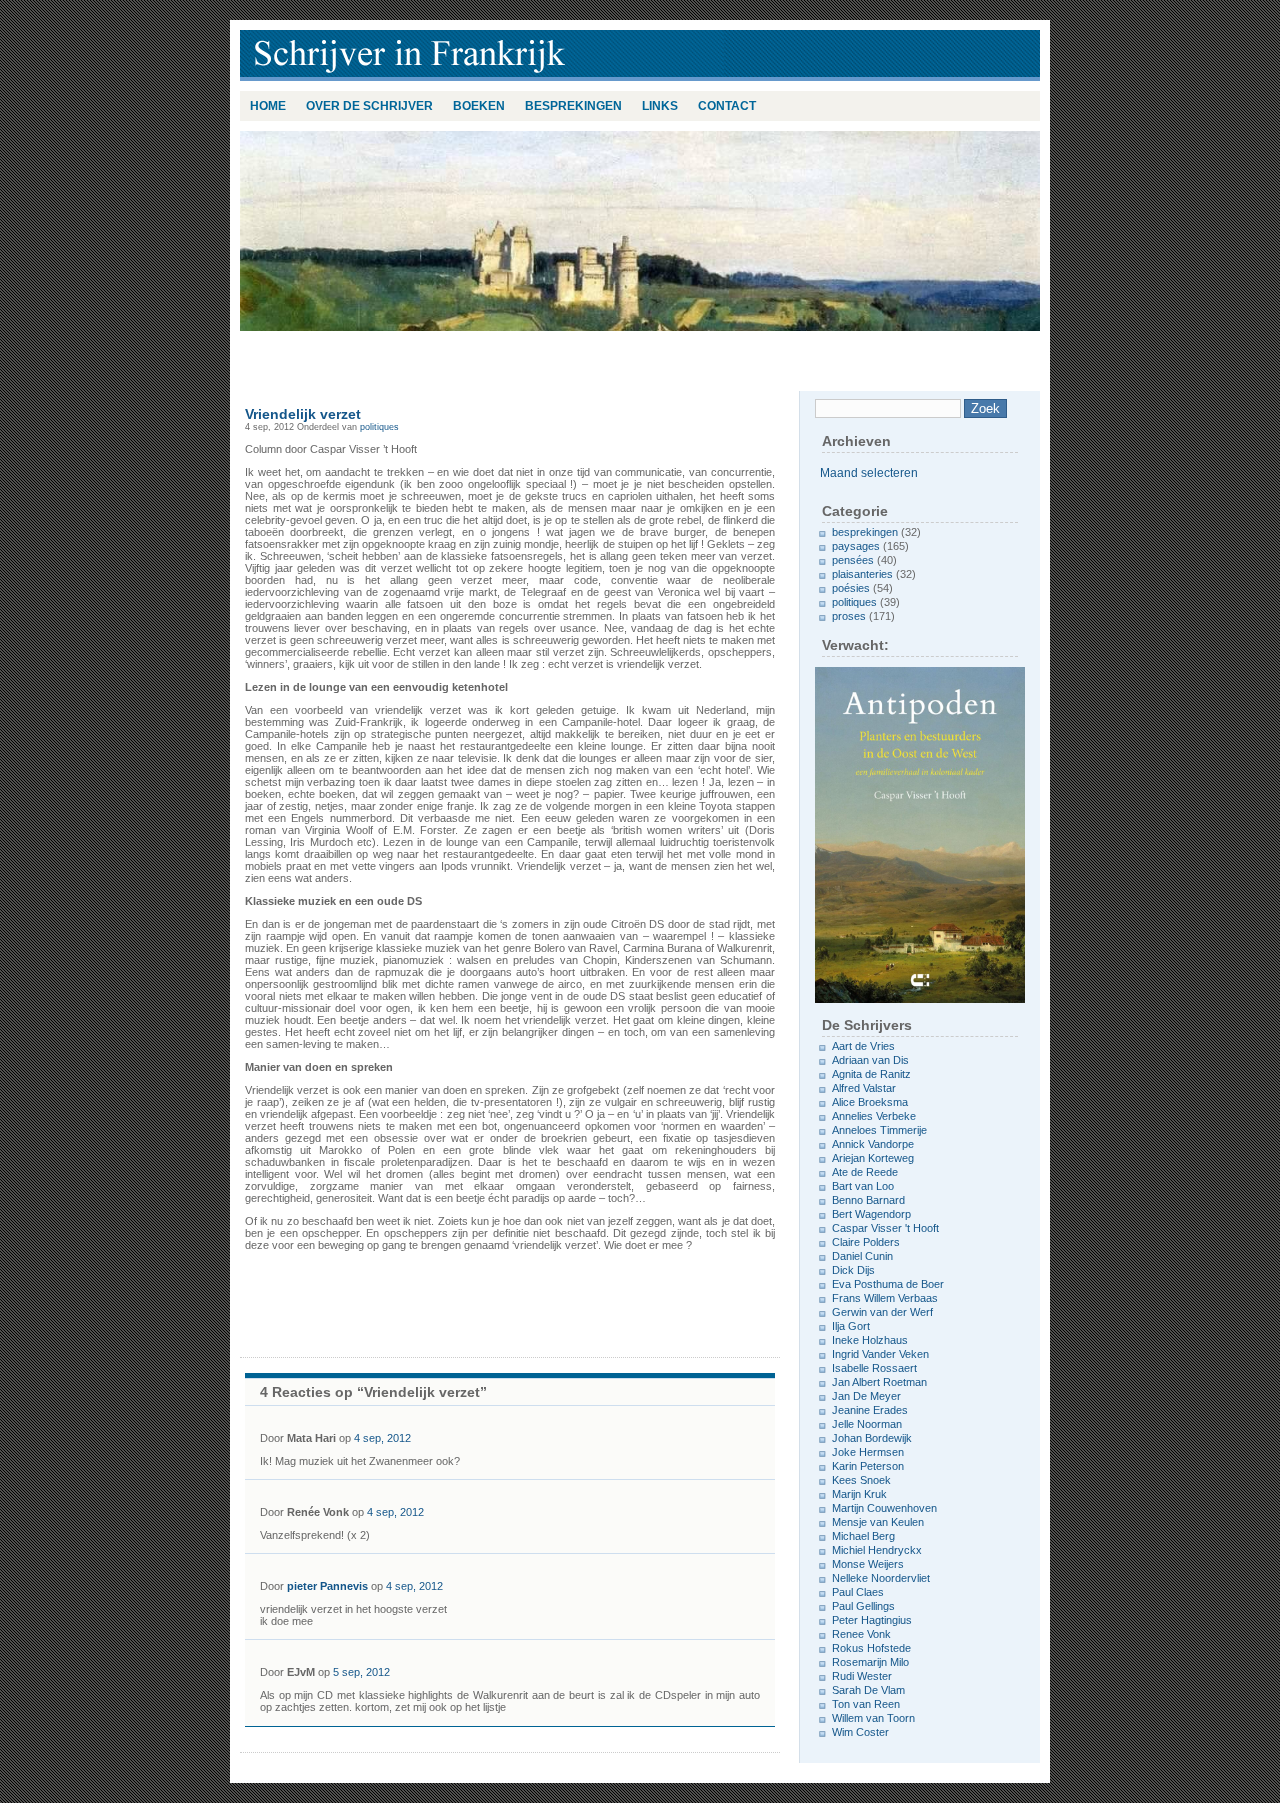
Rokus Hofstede (871, 1648)
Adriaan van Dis (870, 1060)
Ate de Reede (865, 1172)
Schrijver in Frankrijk (500, 55)
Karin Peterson (868, 1466)
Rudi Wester (862, 1676)
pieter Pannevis (327, 1586)
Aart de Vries (863, 1046)
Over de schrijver (369, 106)
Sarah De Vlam (868, 1690)
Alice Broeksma (870, 1102)
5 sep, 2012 (361, 1672)
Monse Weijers (868, 1564)
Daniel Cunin (862, 1256)
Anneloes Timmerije (879, 1130)
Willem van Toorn (873, 1718)
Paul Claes (858, 1592)
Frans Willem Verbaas (885, 1298)
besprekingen (573, 106)
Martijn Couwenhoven (884, 1508)
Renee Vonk (861, 1634)
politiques (379, 427)
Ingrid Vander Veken (880, 1354)
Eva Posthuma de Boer (888, 1284)
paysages (856, 546)
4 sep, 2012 (382, 1438)
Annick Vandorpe (873, 1144)
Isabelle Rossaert (874, 1368)
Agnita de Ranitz (871, 1074)
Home (268, 106)
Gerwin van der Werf (882, 1312)
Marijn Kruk (859, 1494)
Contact (727, 106)
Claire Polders (866, 1242)
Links (660, 106)
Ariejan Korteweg (873, 1158)
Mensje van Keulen (878, 1522)
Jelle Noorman (867, 1424)
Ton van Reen (866, 1704)
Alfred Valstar (864, 1088)
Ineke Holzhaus (870, 1340)
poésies (851, 588)
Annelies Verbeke (874, 1116)
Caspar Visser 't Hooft (885, 1228)
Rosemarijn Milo (870, 1662)
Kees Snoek (861, 1480)
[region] (640, 231)
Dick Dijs (853, 1270)
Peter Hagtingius (872, 1620)
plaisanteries (862, 574)
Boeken (479, 106)
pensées (853, 560)
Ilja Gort (851, 1326)
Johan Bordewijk (872, 1438)
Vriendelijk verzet (303, 414)
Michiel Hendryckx (877, 1550)
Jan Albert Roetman (879, 1382)
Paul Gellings (863, 1606)
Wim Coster (860, 1732)
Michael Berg (863, 1536)
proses (849, 616)
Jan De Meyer (866, 1396)
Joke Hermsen (868, 1452)
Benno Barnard (868, 1200)
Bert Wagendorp (871, 1214)
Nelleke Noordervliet (881, 1578)
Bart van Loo (863, 1186)
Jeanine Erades (870, 1410)
